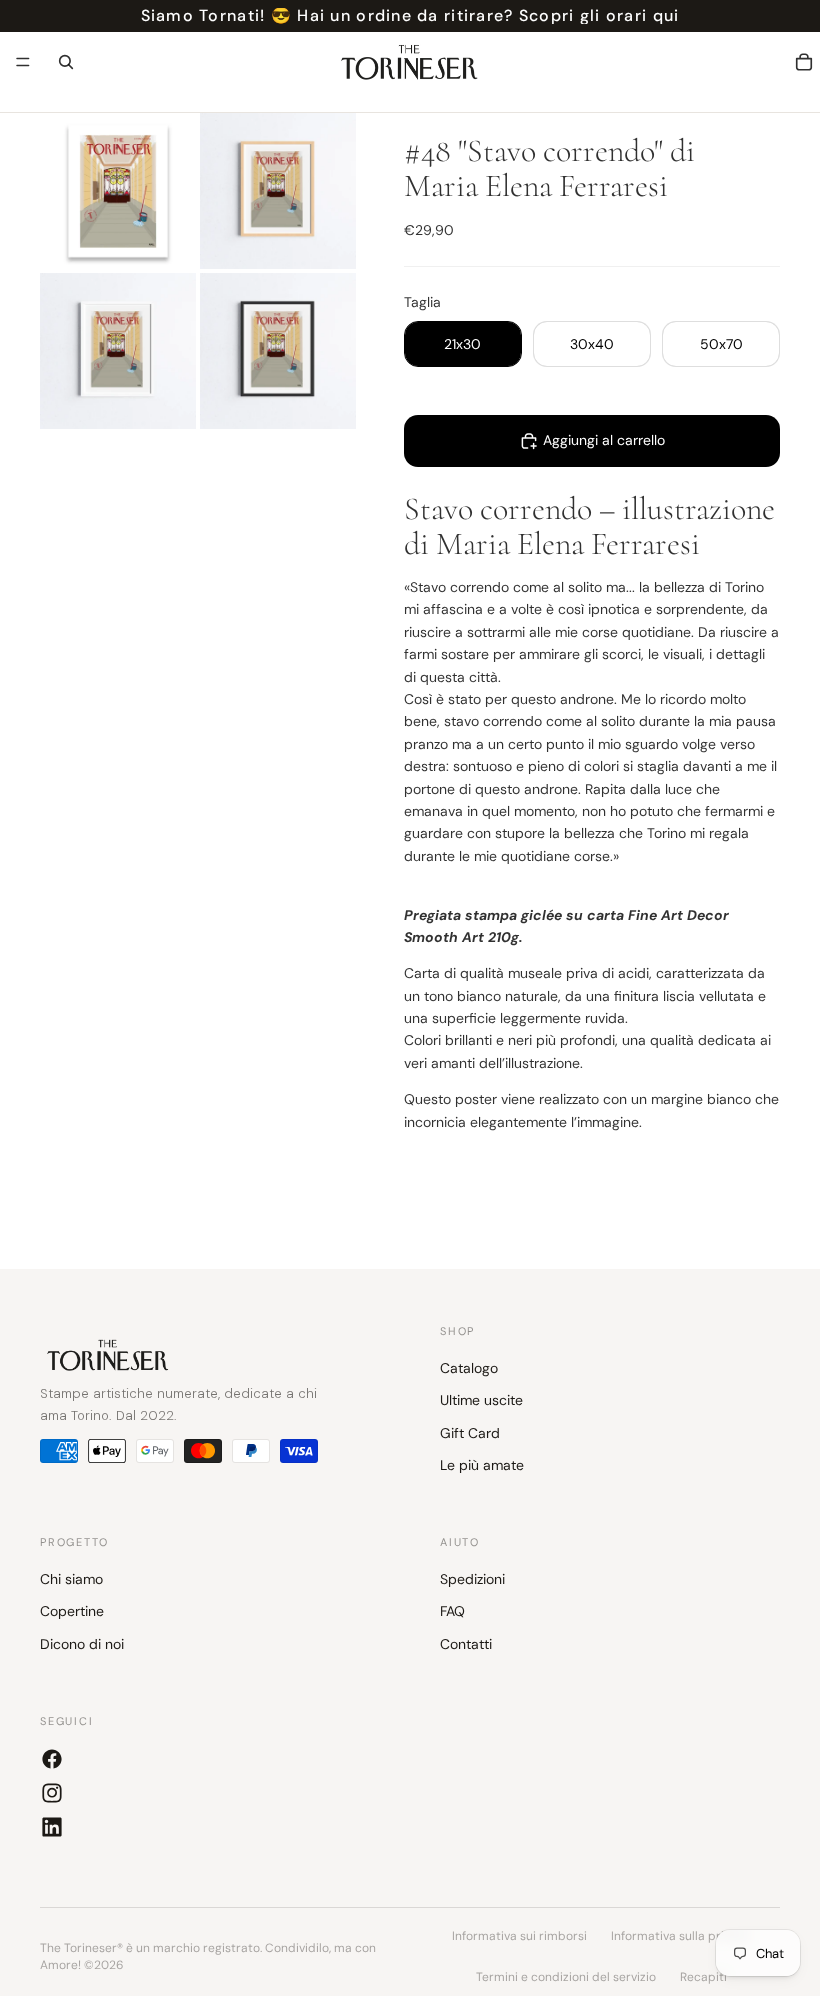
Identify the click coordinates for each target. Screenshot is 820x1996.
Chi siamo (71, 1579)
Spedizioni (472, 1579)
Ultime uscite (481, 1401)
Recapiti (703, 1977)
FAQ (452, 1612)
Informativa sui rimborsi (519, 1936)
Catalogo (469, 1368)
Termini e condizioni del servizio (566, 1977)
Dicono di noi (82, 1644)
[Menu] (23, 62)
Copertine (72, 1612)
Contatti (466, 1644)
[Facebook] (52, 1759)
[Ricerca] (66, 62)
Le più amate (482, 1465)
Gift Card (470, 1433)
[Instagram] (52, 1793)
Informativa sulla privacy (681, 1936)
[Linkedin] (52, 1827)
